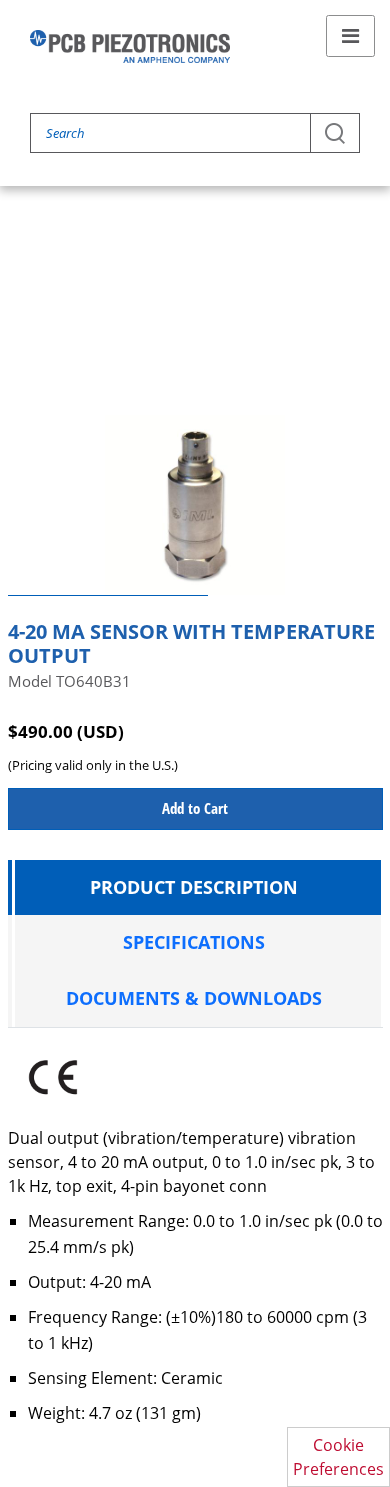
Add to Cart (195, 808)
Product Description (194, 887)
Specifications (194, 942)
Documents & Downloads (194, 998)
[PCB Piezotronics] (130, 46)
